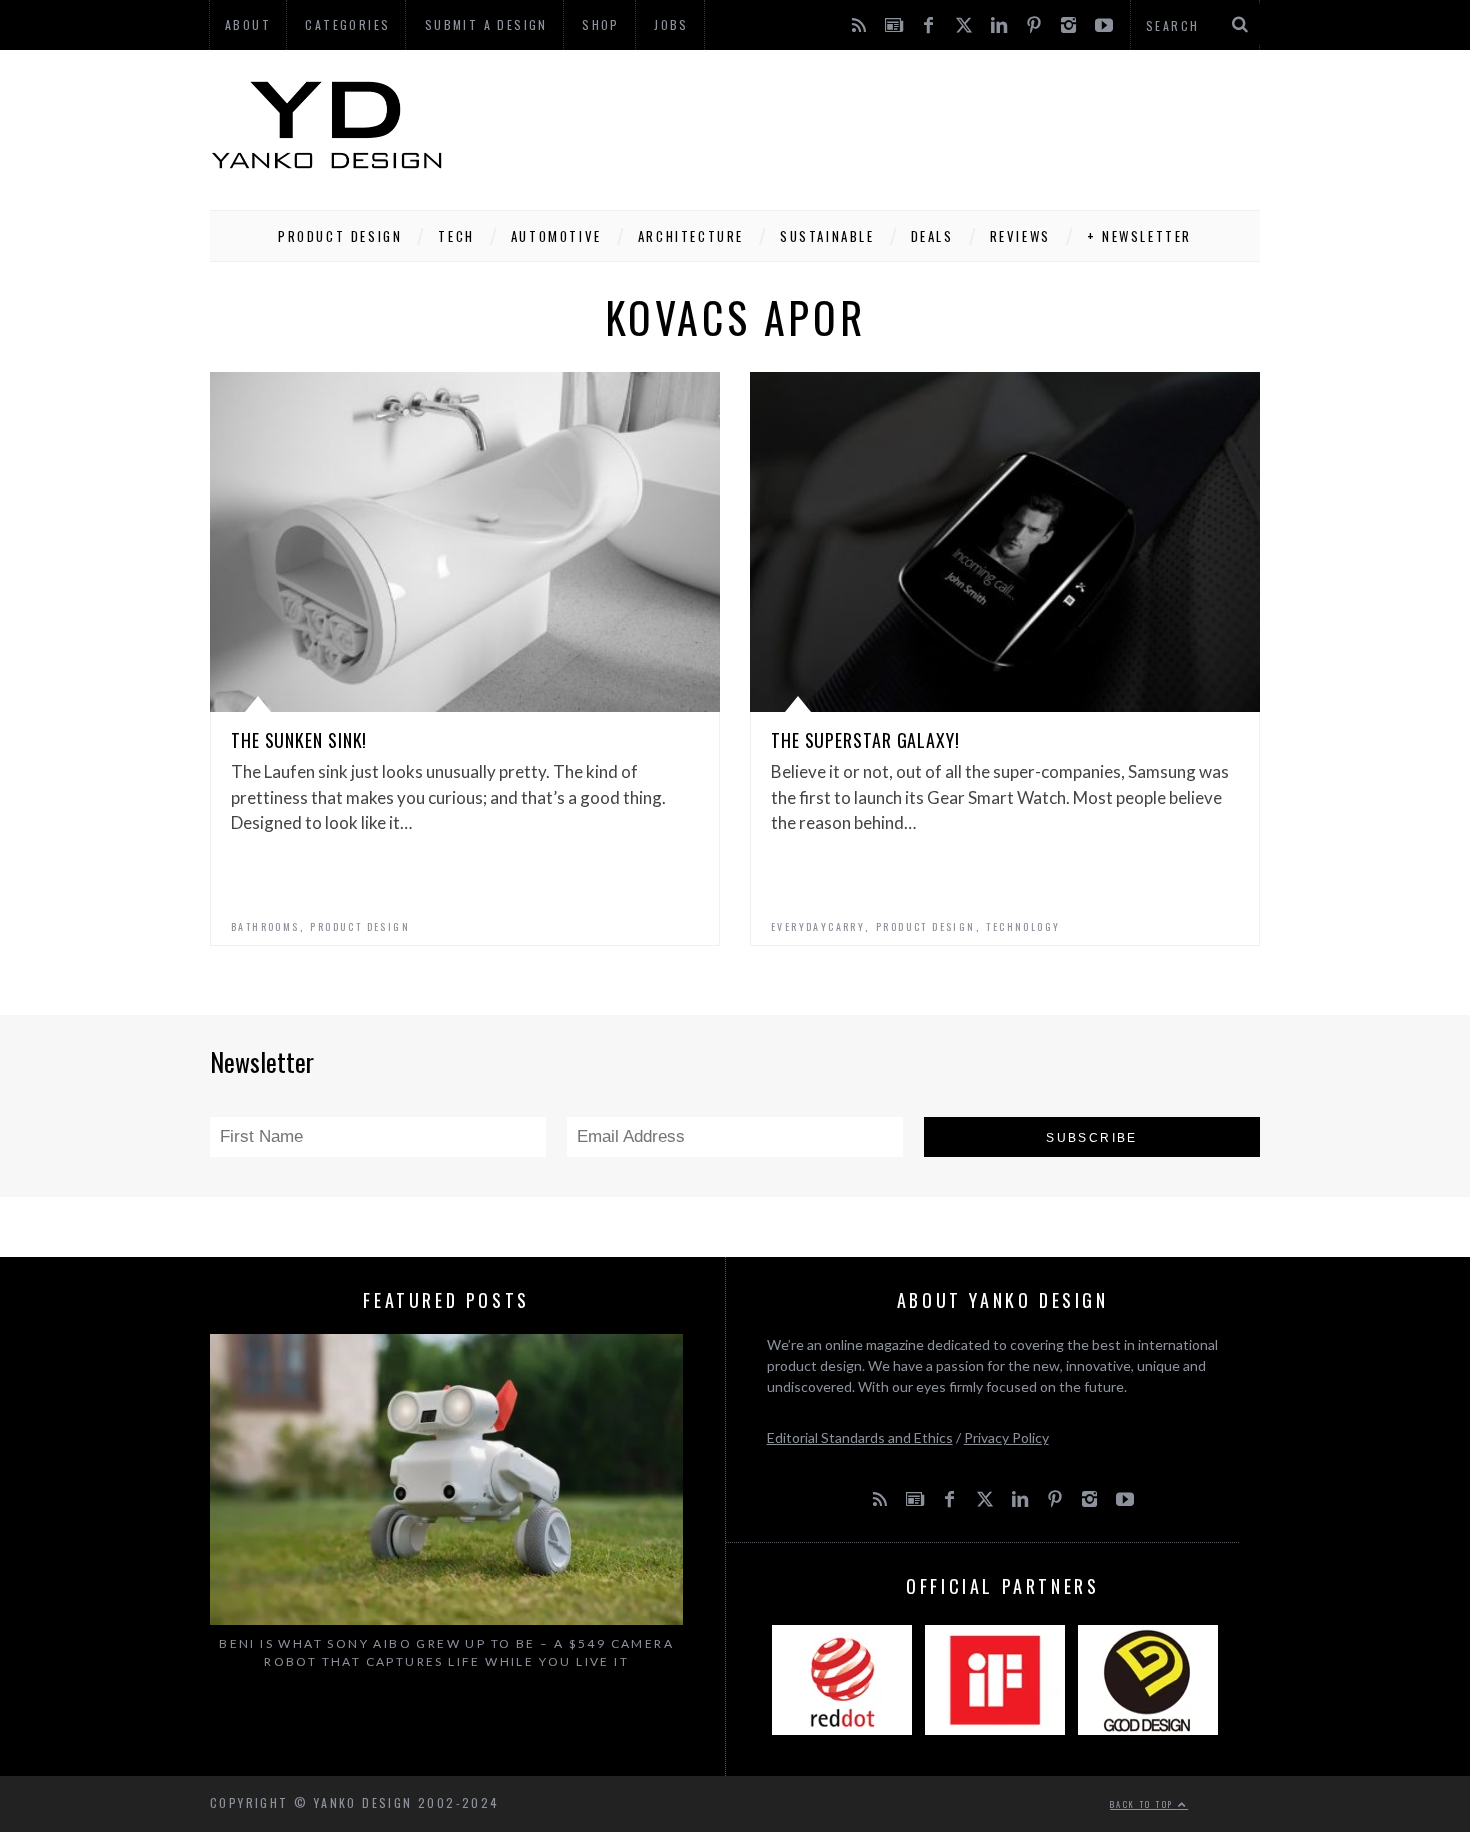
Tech (456, 236)
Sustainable (827, 236)
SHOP (601, 24)
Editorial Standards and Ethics (860, 1437)
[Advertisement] (896, 125)
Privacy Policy (1006, 1437)
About (248, 24)
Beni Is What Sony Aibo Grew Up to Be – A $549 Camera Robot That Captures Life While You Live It (446, 1652)
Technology (1023, 926)
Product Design (340, 236)
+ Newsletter (1139, 236)
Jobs (671, 24)
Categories (347, 24)
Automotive (556, 236)
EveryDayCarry (818, 926)
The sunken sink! (299, 740)
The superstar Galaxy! (865, 740)
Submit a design (486, 24)
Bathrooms (265, 926)
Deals (932, 236)
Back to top (1144, 1804)
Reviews (1020, 236)
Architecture (691, 236)
